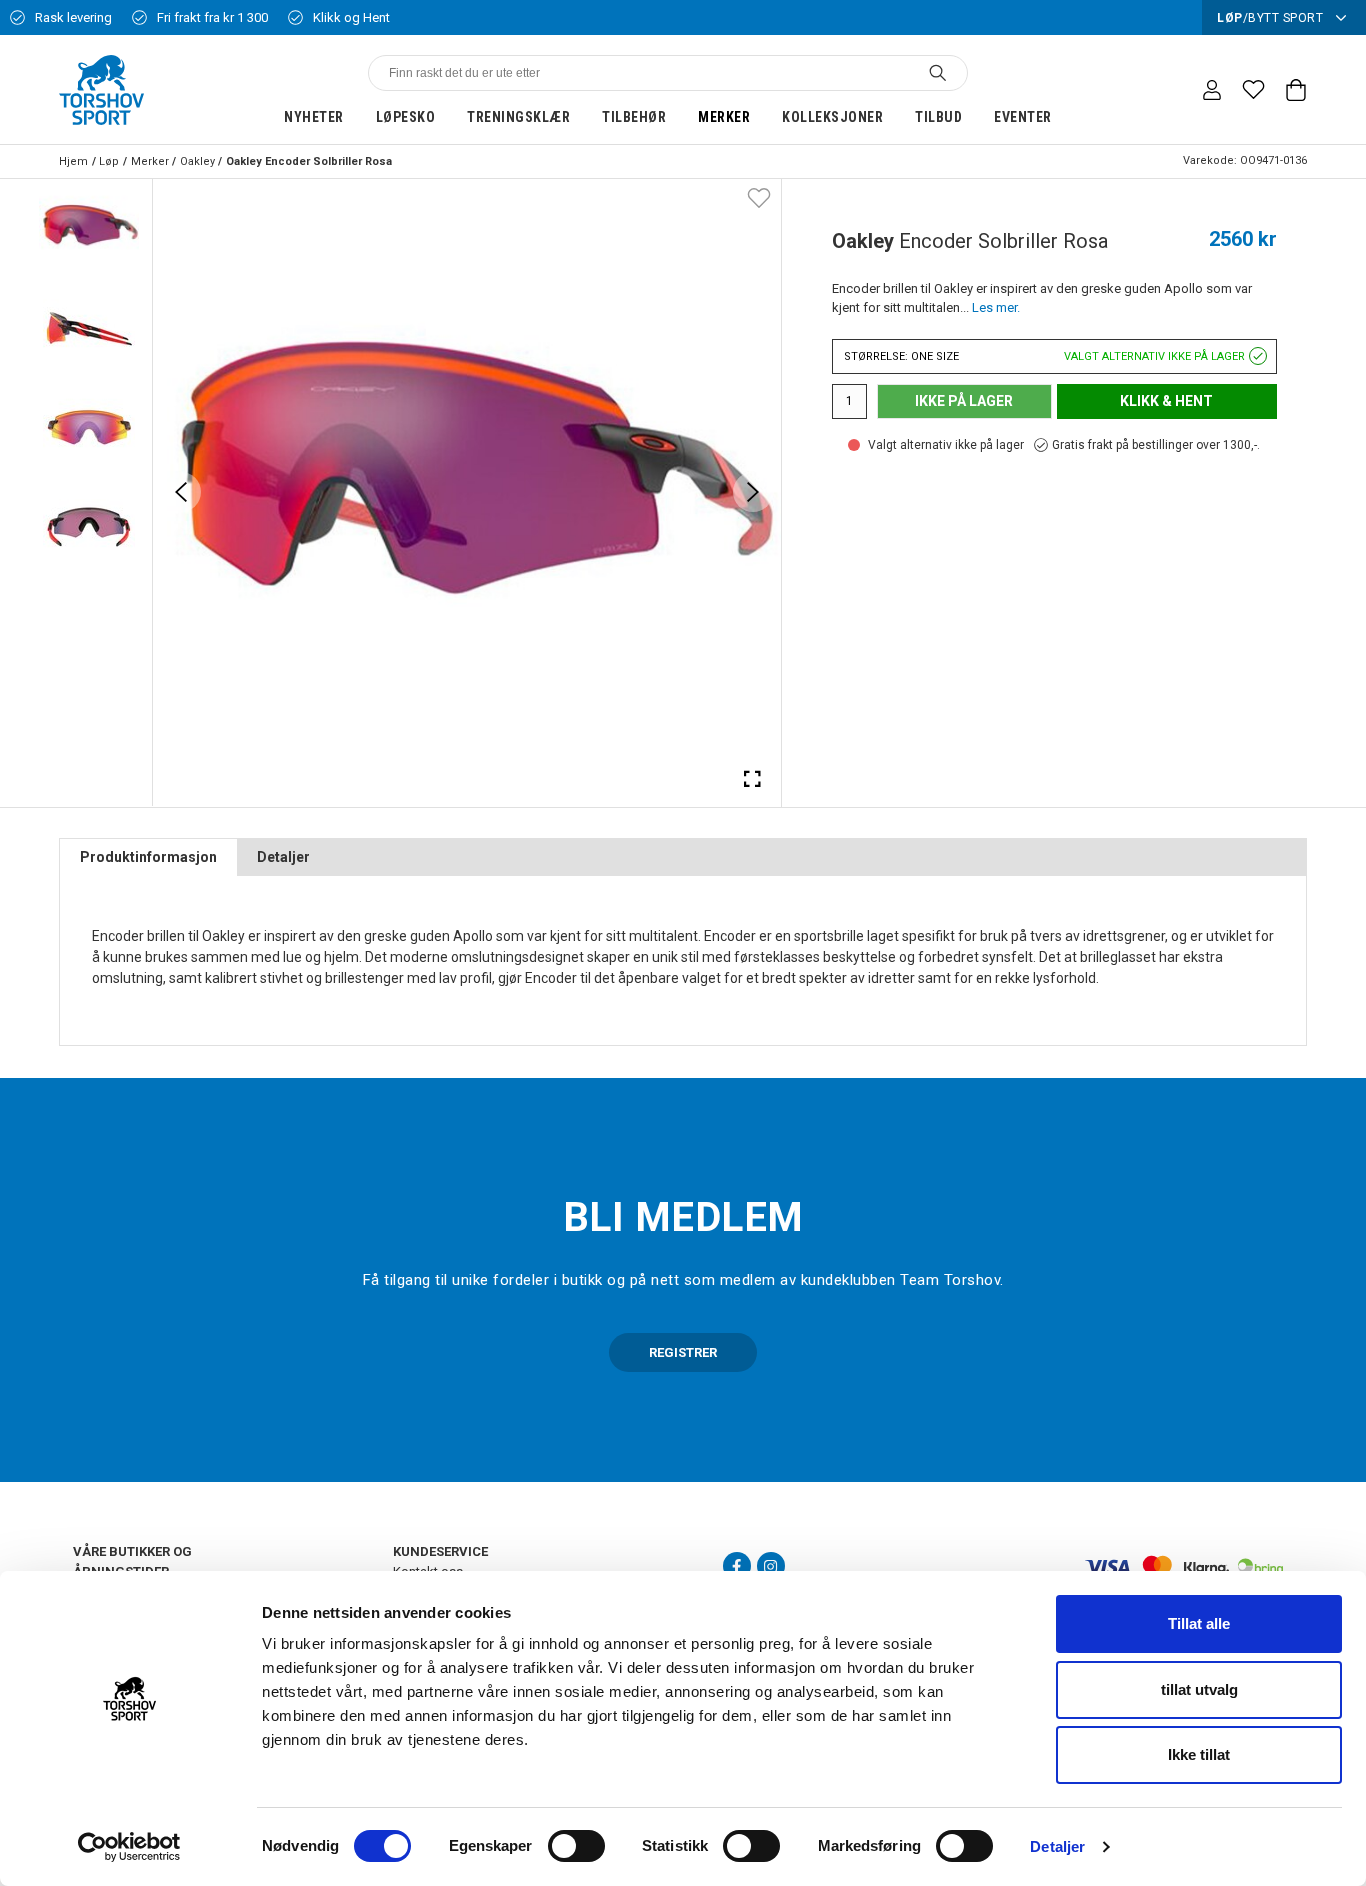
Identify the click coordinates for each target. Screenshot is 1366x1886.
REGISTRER (683, 1352)
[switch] (576, 1846)
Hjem (73, 161)
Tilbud (938, 117)
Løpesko (406, 117)
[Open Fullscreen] (753, 778)
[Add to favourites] (759, 197)
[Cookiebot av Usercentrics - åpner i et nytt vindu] (129, 1847)
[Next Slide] (753, 492)
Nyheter (314, 117)
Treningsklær (518, 117)
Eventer (1023, 117)
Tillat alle (1199, 1623)
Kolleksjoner (832, 117)
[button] (89, 229)
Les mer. (996, 307)
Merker (724, 117)
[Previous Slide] (181, 492)
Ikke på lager (964, 401)
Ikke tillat (1199, 1754)
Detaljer (1057, 1846)
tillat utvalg (1199, 1689)
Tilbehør (634, 117)
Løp (109, 161)
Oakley (197, 161)
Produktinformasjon (148, 857)
